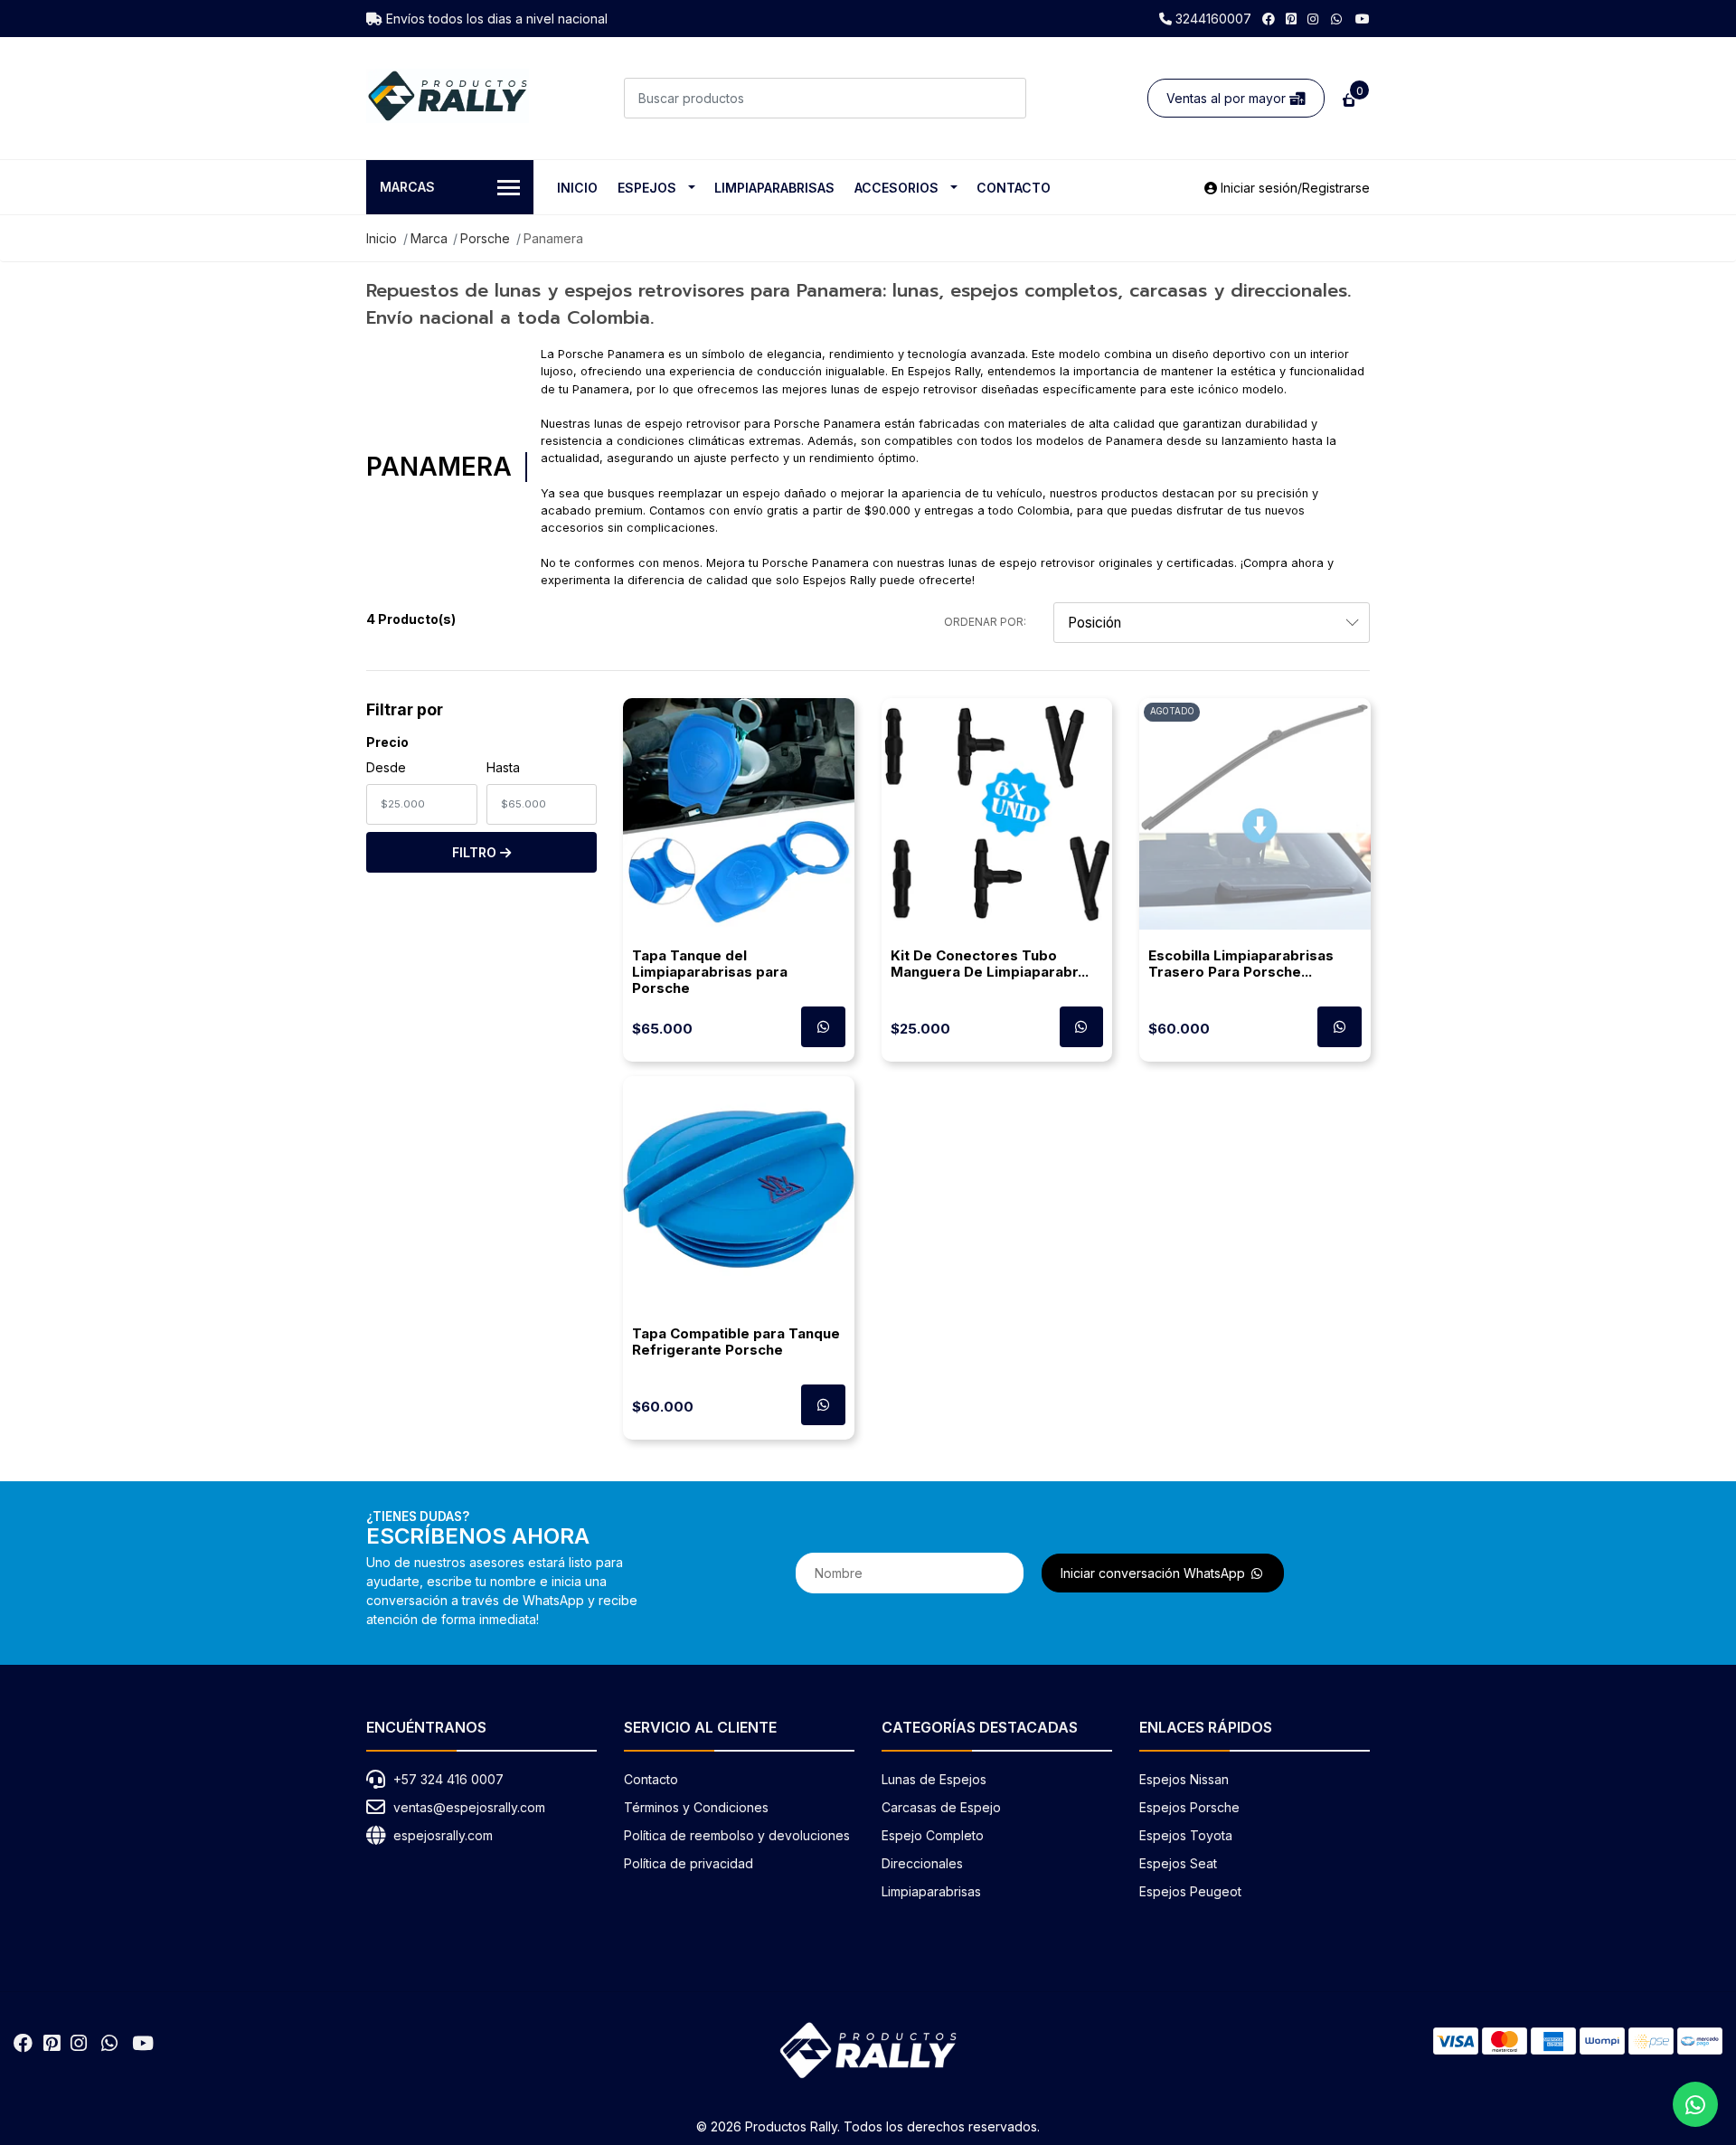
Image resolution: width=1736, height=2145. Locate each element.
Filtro (476, 852)
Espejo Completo (933, 1835)
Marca (429, 238)
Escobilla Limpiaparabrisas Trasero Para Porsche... (1241, 964)
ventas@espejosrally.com (469, 1807)
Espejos (647, 188)
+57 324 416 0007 (448, 1779)
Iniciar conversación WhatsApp (1155, 1573)
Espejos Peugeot (1190, 1891)
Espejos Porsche (1189, 1807)
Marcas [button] (407, 187)
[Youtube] (1363, 19)
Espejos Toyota (1186, 1835)
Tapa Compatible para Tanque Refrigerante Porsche (736, 1342)
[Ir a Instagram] (1313, 19)
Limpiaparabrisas (774, 188)
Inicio (577, 188)
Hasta (503, 767)
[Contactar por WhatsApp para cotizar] (823, 1027)
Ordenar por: (985, 622)
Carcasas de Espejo (941, 1807)
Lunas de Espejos (934, 1779)
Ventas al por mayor (1228, 98)
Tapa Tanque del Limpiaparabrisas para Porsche (710, 972)
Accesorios (896, 188)
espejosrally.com (443, 1835)
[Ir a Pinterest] (1291, 19)
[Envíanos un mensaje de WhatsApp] (1695, 2104)
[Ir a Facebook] (1269, 19)
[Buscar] (1006, 98)
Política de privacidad (689, 1863)
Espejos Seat (1178, 1863)
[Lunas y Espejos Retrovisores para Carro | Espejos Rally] (448, 96)
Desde (386, 767)
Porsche (485, 238)
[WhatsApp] (1337, 19)
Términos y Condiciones (696, 1807)
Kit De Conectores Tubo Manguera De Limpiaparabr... (990, 964)
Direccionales (922, 1863)
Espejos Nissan (1184, 1779)
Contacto (1014, 188)
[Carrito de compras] (1347, 98)
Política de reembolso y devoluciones (737, 1835)
